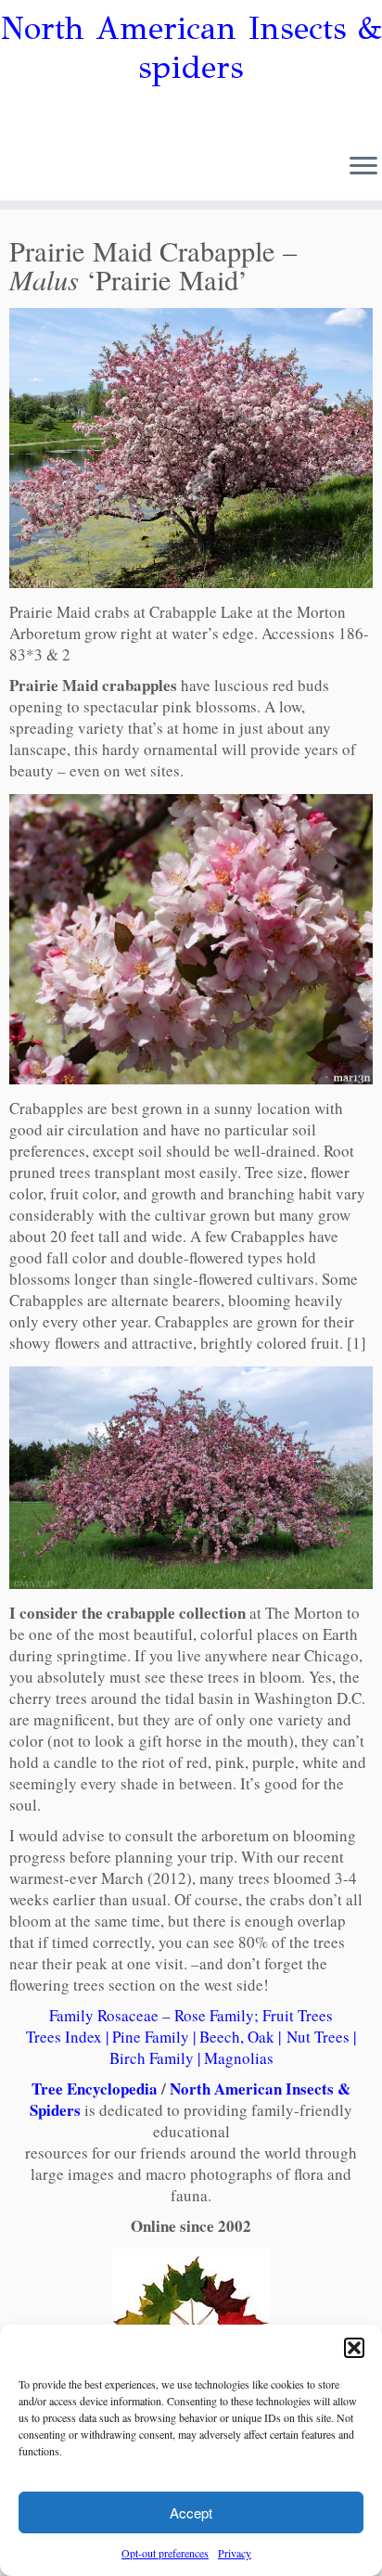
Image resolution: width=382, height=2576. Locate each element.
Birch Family (152, 2058)
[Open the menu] (363, 167)
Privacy (235, 2553)
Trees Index (64, 2037)
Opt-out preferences (165, 2553)
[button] (354, 2348)
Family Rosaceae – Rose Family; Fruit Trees (191, 2015)
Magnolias (239, 2058)
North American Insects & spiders (191, 48)
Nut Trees (318, 2037)
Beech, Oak (237, 2037)
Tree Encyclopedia (95, 2089)
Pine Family (151, 2037)
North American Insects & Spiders (190, 2099)
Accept (191, 2512)
